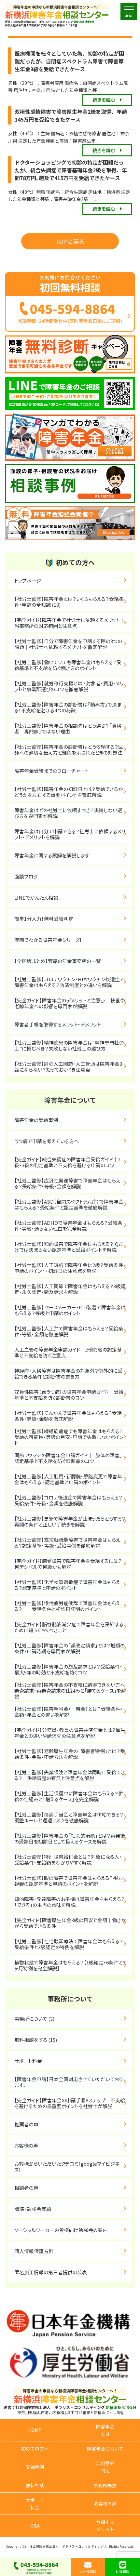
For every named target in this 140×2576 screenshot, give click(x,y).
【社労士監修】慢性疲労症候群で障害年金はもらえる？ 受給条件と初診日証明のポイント (67, 1606)
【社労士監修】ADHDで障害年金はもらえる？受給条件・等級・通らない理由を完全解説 (68, 1226)
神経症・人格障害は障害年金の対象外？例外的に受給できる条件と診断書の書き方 (68, 1374)
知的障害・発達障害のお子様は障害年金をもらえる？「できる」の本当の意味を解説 (70, 1902)
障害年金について (105, 2449)
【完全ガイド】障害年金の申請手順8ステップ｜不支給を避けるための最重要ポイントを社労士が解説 (70, 2103)
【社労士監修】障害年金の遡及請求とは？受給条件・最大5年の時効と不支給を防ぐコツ (68, 1669)
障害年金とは (105, 2430)
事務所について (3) (34, 2019)
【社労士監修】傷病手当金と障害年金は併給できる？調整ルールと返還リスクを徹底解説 (69, 1817)
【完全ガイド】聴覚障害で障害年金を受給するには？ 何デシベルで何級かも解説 (73, 1564)
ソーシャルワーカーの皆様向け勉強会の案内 (61, 2230)
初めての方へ (35, 2449)
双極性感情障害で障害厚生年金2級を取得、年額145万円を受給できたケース (71, 115)
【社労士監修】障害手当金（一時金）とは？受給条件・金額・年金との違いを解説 (69, 1712)
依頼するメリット (105, 2526)
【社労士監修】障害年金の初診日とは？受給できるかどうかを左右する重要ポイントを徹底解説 (69, 792)
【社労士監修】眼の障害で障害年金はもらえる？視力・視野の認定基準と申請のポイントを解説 (70, 1881)
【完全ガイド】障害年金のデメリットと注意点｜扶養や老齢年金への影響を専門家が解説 (70, 1003)
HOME (35, 2430)
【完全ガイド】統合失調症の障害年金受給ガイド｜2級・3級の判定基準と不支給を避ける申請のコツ (67, 1162)
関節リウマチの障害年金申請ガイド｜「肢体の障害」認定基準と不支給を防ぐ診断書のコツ (68, 1458)
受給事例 (35, 2467)
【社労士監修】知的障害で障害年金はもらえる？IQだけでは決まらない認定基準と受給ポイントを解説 (69, 1247)
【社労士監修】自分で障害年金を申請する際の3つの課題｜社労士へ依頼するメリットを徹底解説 (68, 644)
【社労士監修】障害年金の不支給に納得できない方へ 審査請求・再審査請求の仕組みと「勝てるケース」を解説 (72, 1691)
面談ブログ (26, 876)
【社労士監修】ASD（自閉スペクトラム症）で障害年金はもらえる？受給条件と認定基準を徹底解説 (69, 1204)
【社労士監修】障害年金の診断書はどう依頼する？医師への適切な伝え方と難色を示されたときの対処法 (69, 750)
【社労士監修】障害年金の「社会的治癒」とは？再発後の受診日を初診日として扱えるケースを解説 (70, 1838)
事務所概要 (105, 2485)
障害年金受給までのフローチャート (51, 771)
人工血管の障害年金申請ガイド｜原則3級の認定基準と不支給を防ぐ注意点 (68, 1352)
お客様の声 (26, 2145)
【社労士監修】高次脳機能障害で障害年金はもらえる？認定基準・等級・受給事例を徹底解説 (67, 1543)
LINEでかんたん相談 (36, 898)
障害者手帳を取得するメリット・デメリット (58, 1024)
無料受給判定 (105, 2467)
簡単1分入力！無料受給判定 (44, 919)
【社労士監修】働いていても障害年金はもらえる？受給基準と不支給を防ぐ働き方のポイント (68, 665)
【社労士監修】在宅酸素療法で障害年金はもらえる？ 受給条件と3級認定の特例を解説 (73, 1944)
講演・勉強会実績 (33, 2209)
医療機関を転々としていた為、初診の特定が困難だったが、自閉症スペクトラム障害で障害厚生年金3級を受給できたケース (69, 61)
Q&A (35, 2526)
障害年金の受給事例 (36, 1120)
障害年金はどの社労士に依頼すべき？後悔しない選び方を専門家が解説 (68, 813)
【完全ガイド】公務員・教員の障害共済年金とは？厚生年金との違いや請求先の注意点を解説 (70, 1733)
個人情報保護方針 (34, 2251)
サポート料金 (28, 2061)
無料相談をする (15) (36, 2040)
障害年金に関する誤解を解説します (54, 855)
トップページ (28, 581)
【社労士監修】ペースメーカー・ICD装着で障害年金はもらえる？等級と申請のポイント (70, 1310)
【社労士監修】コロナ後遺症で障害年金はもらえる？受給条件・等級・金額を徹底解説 (68, 1500)
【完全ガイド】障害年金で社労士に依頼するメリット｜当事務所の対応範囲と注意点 (70, 623)
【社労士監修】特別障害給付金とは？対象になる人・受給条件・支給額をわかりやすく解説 (68, 1860)
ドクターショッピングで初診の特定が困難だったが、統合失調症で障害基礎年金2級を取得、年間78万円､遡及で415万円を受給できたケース (71, 170)
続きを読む (104, 100)
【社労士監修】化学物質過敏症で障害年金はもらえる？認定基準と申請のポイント (67, 1585)
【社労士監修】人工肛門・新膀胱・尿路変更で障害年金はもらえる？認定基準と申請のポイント (68, 1479)
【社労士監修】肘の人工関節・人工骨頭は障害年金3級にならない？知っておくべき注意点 (68, 1067)
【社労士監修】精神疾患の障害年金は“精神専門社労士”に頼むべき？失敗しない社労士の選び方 (69, 1045)
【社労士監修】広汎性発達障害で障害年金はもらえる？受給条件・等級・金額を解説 (67, 1183)
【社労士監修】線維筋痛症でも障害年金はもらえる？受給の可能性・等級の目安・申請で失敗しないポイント (69, 1437)
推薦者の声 (26, 2124)
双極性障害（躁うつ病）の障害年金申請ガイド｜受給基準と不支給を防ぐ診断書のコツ (69, 1395)
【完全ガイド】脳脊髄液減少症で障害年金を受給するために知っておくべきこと (69, 1627)
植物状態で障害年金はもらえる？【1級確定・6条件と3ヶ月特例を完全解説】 (70, 1965)
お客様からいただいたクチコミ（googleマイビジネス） (67, 2166)
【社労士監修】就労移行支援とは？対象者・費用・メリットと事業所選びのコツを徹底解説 (69, 686)
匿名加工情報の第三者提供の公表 (51, 2272)
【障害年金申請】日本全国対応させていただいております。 (69, 2082)
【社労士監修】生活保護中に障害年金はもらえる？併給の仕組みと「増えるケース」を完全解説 (69, 1796)
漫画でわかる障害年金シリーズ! (48, 940)
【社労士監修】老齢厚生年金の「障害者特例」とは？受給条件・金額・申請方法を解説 (70, 1754)
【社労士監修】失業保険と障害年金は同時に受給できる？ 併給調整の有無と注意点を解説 (70, 1775)
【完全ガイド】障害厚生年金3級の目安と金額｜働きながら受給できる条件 (70, 1923)
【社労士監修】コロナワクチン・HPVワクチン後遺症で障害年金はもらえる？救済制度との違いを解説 (69, 982)
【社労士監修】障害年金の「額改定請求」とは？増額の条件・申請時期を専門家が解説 (70, 1648)
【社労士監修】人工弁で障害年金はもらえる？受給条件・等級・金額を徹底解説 (69, 1331)
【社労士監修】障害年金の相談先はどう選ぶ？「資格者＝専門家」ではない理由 (68, 728)
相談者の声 (26, 2188)
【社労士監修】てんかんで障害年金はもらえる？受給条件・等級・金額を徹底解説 (68, 1416)
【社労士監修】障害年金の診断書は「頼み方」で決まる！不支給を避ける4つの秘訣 (68, 707)
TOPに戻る (70, 241)
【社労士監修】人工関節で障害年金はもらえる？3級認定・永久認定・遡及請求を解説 (70, 1289)
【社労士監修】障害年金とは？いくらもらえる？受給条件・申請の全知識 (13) (69, 602)
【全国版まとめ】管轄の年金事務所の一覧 (58, 961)
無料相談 (35, 2485)
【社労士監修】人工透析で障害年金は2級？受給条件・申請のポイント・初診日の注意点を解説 (70, 1268)
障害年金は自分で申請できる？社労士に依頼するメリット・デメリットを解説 (70, 834)
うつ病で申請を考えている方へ (47, 1141)
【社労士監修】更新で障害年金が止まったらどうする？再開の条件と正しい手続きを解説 (70, 1521)
